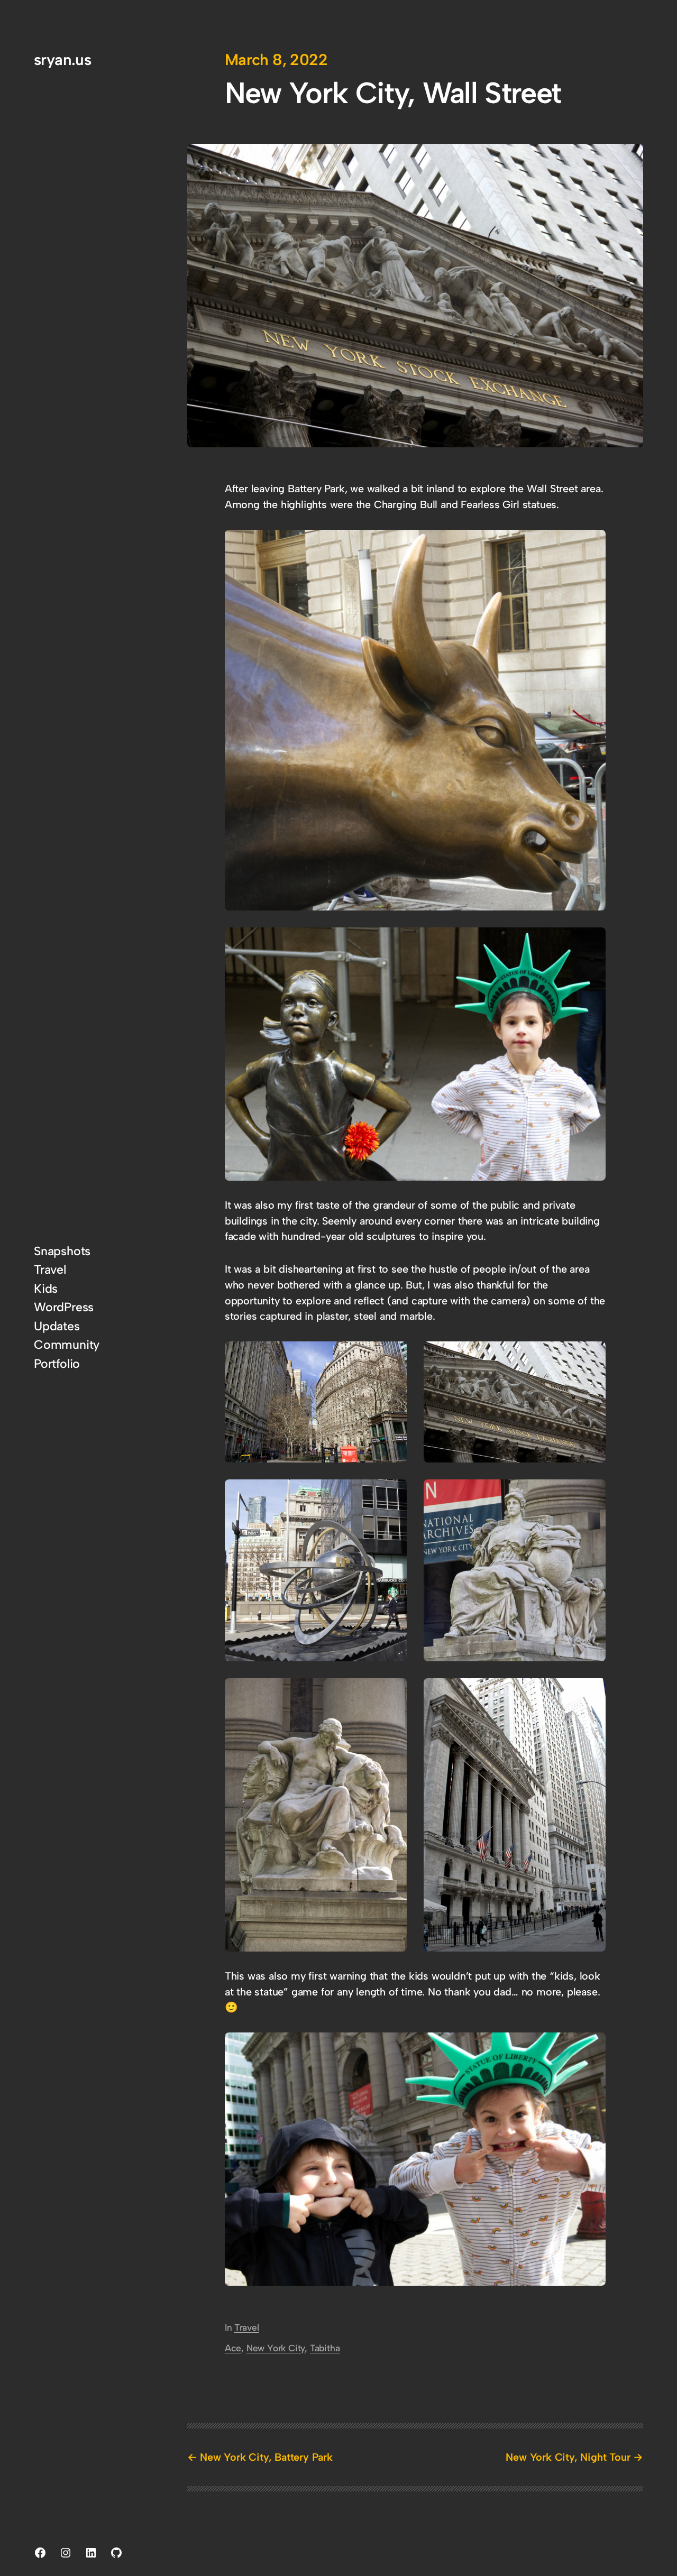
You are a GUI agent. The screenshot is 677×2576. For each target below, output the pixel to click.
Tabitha (325, 2348)
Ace (233, 2348)
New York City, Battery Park (266, 2457)
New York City (276, 2348)
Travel (247, 2327)
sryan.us (62, 59)
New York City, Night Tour (568, 2457)
